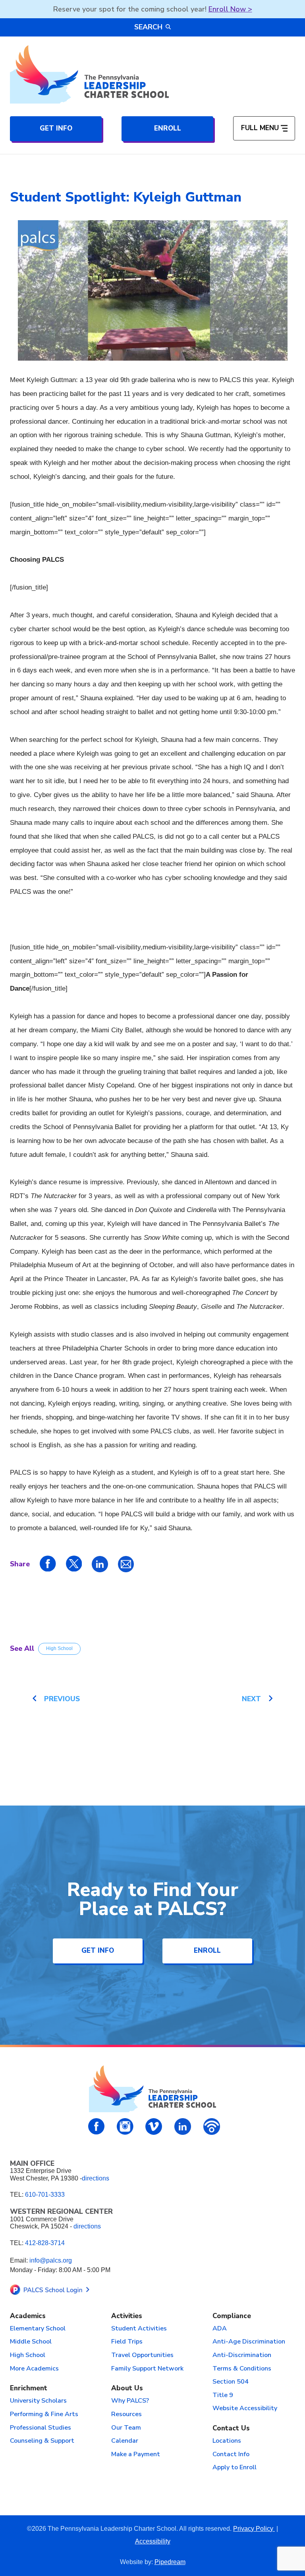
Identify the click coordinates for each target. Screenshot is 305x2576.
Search (148, 27)
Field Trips (127, 2342)
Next (251, 1699)
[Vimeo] (154, 2126)
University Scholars (38, 2401)
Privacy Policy (254, 2529)
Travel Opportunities (142, 2355)
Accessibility (153, 2541)
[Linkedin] (183, 2126)
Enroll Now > (230, 9)
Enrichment (29, 2389)
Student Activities (139, 2329)
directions (96, 2178)
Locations (227, 2441)
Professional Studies (41, 2428)
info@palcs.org (51, 2260)
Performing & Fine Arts (44, 2415)
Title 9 (223, 2395)
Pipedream (170, 2562)
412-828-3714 (45, 2243)
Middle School (31, 2342)
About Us (127, 2389)
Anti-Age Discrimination (249, 2342)
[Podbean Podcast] (212, 2126)
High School (59, 1648)
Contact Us (231, 2429)
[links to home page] (89, 74)
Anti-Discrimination (242, 2355)
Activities (127, 2316)
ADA (220, 2329)
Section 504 (231, 2382)
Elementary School (38, 2329)
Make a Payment (136, 2455)
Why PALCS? (130, 2401)
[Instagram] (125, 2126)
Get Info (56, 128)
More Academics (34, 2369)
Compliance (232, 2316)
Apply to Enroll (235, 2468)
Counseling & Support (42, 2441)
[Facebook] (96, 2126)
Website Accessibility (245, 2409)
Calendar (125, 2441)
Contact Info (231, 2455)
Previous (62, 1699)
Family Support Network (147, 2369)
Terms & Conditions (242, 2369)
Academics (28, 2316)
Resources (126, 2415)
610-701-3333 (45, 2195)
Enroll (168, 128)
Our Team (126, 2428)
